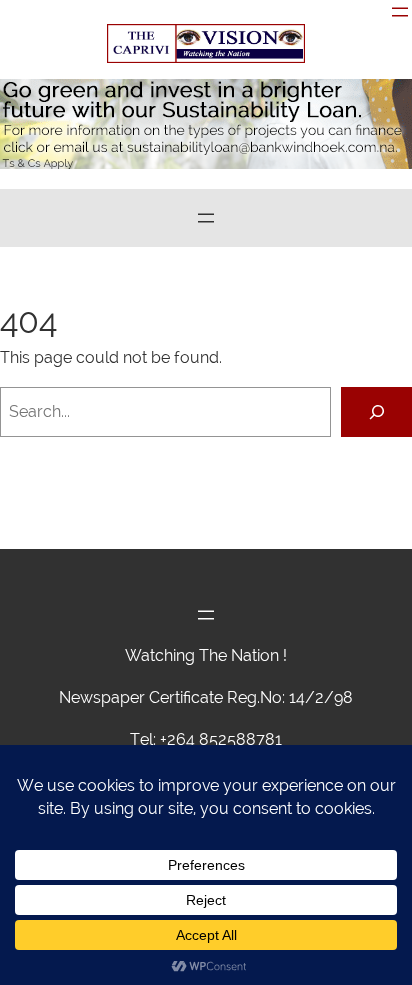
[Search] (376, 411)
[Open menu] (400, 12)
